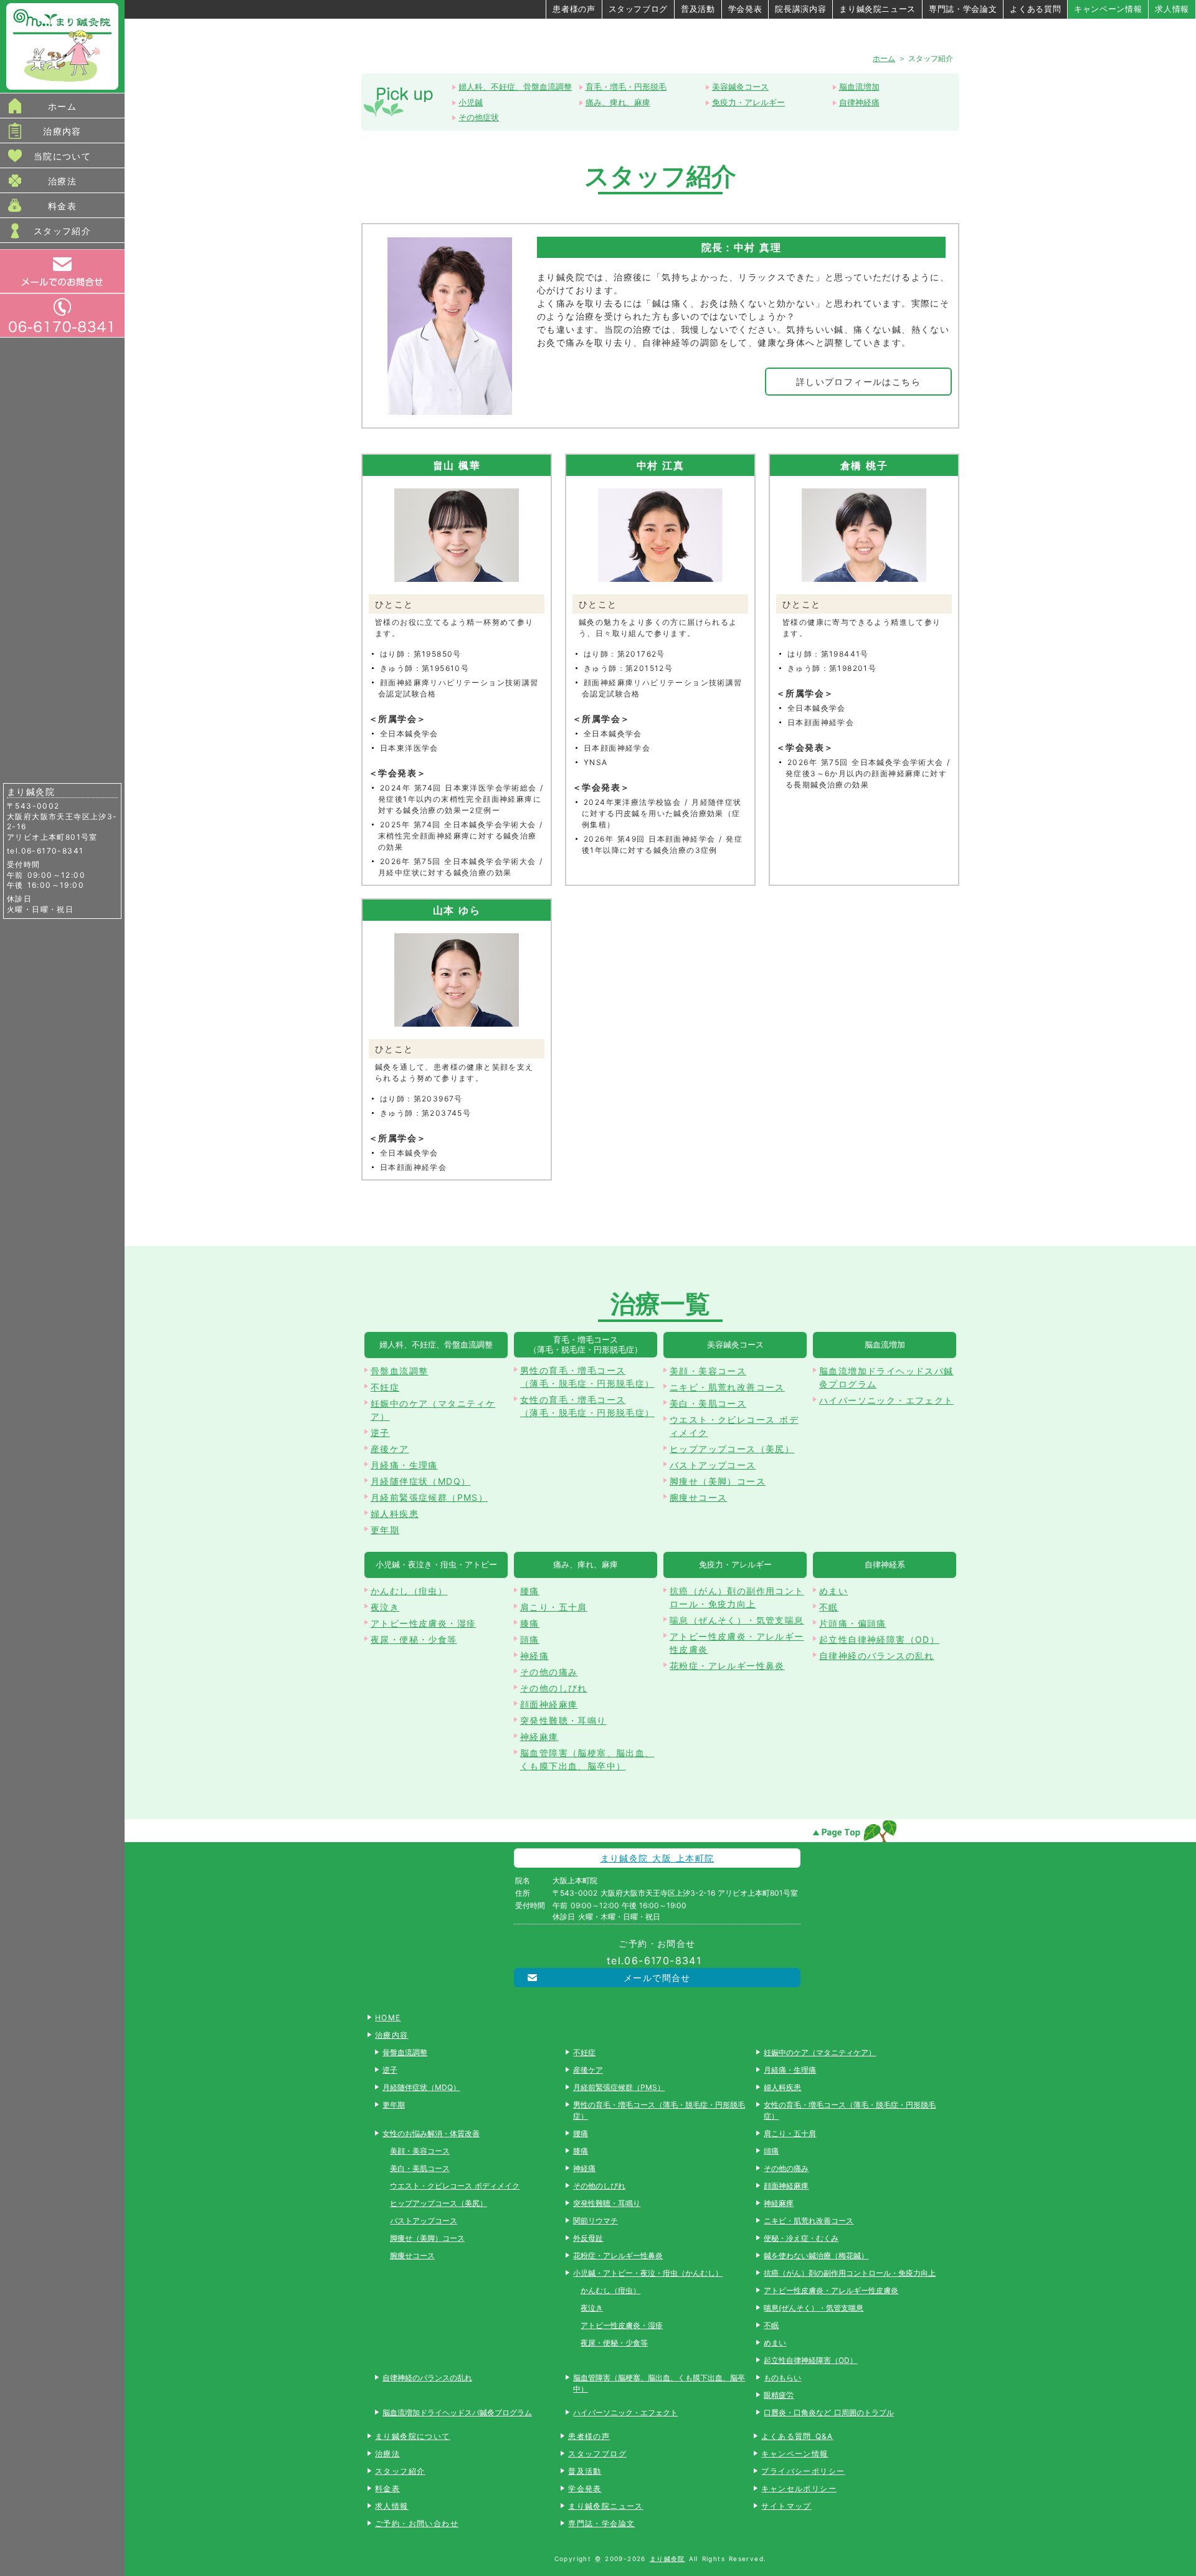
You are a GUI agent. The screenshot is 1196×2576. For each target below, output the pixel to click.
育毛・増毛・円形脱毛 (626, 87)
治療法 (62, 181)
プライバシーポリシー (803, 2471)
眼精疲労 (779, 2395)
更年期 (385, 1530)
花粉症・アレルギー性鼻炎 (727, 1666)
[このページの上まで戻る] (854, 1831)
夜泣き (385, 1607)
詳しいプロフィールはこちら (858, 382)
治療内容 (62, 131)
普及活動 (698, 9)
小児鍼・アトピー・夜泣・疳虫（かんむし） (648, 2273)
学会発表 (745, 9)
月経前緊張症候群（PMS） (429, 1497)
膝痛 (530, 1623)
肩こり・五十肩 (554, 1607)
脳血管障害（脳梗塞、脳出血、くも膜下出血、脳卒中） (587, 1759)
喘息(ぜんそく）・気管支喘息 (814, 2308)
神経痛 (534, 1656)
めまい (833, 1591)
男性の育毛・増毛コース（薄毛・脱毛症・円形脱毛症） (587, 1377)
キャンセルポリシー (799, 2488)
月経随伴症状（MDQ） (420, 1481)
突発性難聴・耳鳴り (563, 1720)
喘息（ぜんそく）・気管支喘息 (737, 1620)
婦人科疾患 (395, 1514)
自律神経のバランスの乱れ (877, 1656)
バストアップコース (713, 1465)
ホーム (62, 106)
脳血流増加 (859, 87)
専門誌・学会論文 (963, 9)
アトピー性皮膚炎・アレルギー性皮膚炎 (737, 1643)
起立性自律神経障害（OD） (879, 1639)
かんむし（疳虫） (409, 1591)
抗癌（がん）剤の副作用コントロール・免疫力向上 (737, 1597)
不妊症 (385, 1387)
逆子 (380, 1433)
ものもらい (782, 2378)
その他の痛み (549, 1672)
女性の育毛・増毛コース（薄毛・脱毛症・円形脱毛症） (587, 1406)
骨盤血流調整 (399, 1371)
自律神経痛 (859, 102)
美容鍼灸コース (740, 87)
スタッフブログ (638, 9)
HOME (388, 2018)
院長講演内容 (800, 9)
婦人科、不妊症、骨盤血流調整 (515, 87)
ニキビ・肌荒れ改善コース (727, 1387)
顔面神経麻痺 (549, 1704)
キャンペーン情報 (1108, 9)
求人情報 (1172, 9)
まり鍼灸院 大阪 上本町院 (657, 1858)
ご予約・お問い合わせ (417, 2523)
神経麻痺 (539, 1737)
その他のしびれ (554, 1688)
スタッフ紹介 (62, 231)
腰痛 (530, 1591)
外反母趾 (588, 2238)
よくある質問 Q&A (797, 2436)
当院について (62, 156)
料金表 (62, 206)
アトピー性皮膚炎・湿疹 (423, 1623)
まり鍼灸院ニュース (877, 9)
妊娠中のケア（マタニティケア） (433, 1410)
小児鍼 (471, 102)
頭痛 (530, 1639)
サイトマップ (786, 2506)
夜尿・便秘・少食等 (414, 1639)
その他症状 (479, 117)
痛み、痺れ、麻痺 (618, 102)
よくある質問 (1035, 9)
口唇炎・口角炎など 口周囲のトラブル (828, 2412)
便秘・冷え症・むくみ (801, 2238)
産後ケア (390, 1449)
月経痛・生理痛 (404, 1465)
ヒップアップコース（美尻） (732, 1449)
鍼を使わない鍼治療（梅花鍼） (816, 2255)
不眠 (829, 1607)
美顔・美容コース (708, 1371)
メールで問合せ (657, 1978)
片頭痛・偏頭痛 (853, 1623)
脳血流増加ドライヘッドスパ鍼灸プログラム (886, 1377)
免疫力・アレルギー (748, 102)
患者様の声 (574, 9)
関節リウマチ (596, 2221)
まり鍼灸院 (667, 2559)
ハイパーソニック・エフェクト (886, 1400)
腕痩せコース (698, 1497)
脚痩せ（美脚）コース (718, 1481)
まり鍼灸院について (413, 2436)
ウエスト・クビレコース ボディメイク (734, 1426)
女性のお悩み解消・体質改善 (431, 2133)
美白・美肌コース (708, 1403)
